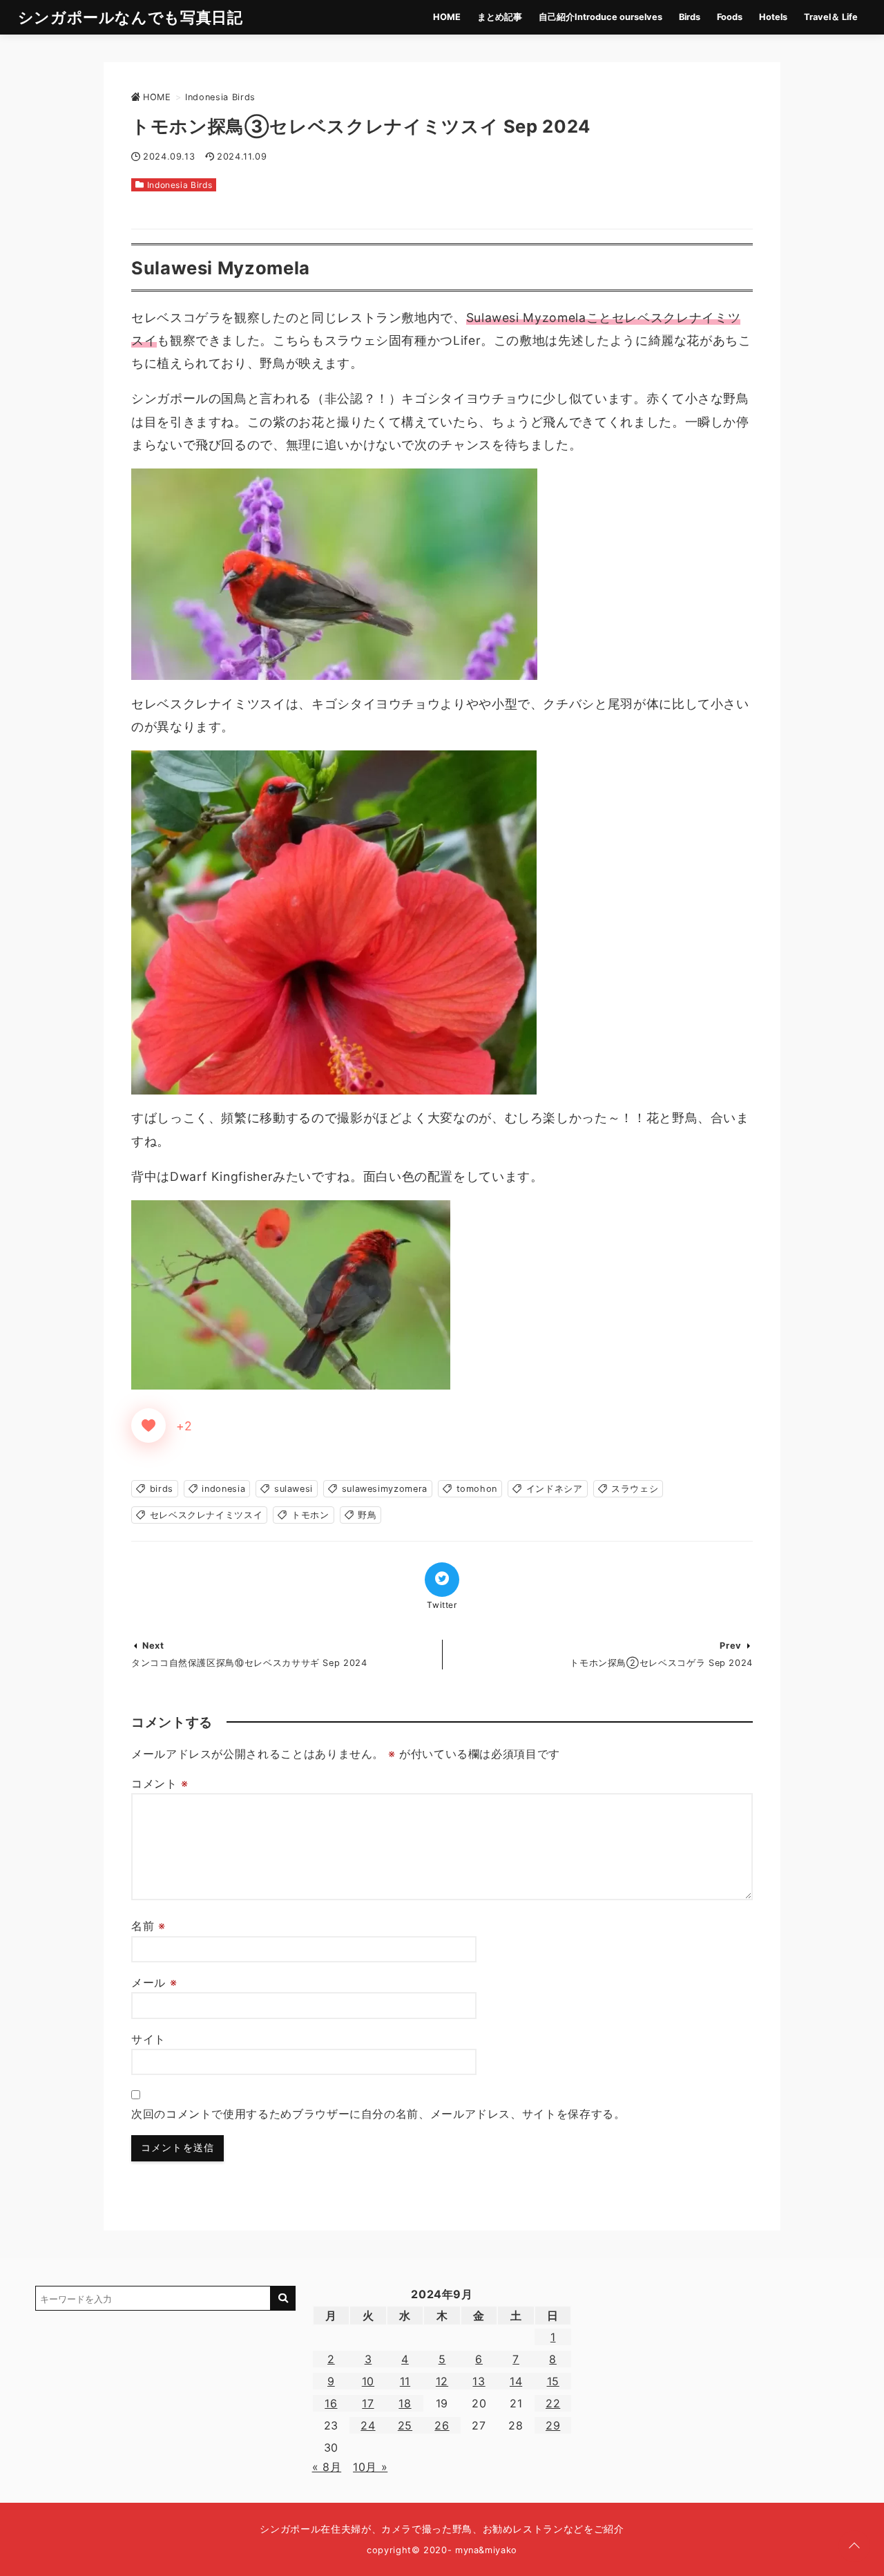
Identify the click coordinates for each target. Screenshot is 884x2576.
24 (368, 2425)
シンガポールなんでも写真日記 (131, 17)
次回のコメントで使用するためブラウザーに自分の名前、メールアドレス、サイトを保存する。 (378, 2114)
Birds (690, 17)
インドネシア (555, 1489)
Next (153, 1646)
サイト (148, 2039)
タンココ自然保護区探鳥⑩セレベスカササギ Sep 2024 (249, 1663)
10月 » (370, 2467)
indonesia (223, 1489)
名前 (148, 1926)
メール (154, 1982)
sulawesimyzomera (385, 1489)
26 (442, 2425)
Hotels (773, 17)
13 (479, 2381)
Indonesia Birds (180, 185)
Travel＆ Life (831, 17)
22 (553, 2403)
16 (331, 2403)
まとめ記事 (500, 17)
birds (162, 1489)
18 (405, 2403)
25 (405, 2425)
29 (553, 2425)
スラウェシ (635, 1489)
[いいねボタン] (148, 1426)
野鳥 (367, 1515)
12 (442, 2381)
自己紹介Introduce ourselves (600, 17)
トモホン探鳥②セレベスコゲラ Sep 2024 (661, 1663)
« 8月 (327, 2467)
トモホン (310, 1515)
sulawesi (294, 1489)
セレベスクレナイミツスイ (206, 1515)
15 (553, 2381)
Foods (730, 17)
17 (368, 2403)
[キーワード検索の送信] (283, 2298)
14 (516, 2381)
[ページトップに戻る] (854, 2546)
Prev (731, 1646)
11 (405, 2381)
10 (368, 2381)
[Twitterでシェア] (442, 1580)
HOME (447, 17)
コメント (160, 1783)
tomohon (477, 1489)
